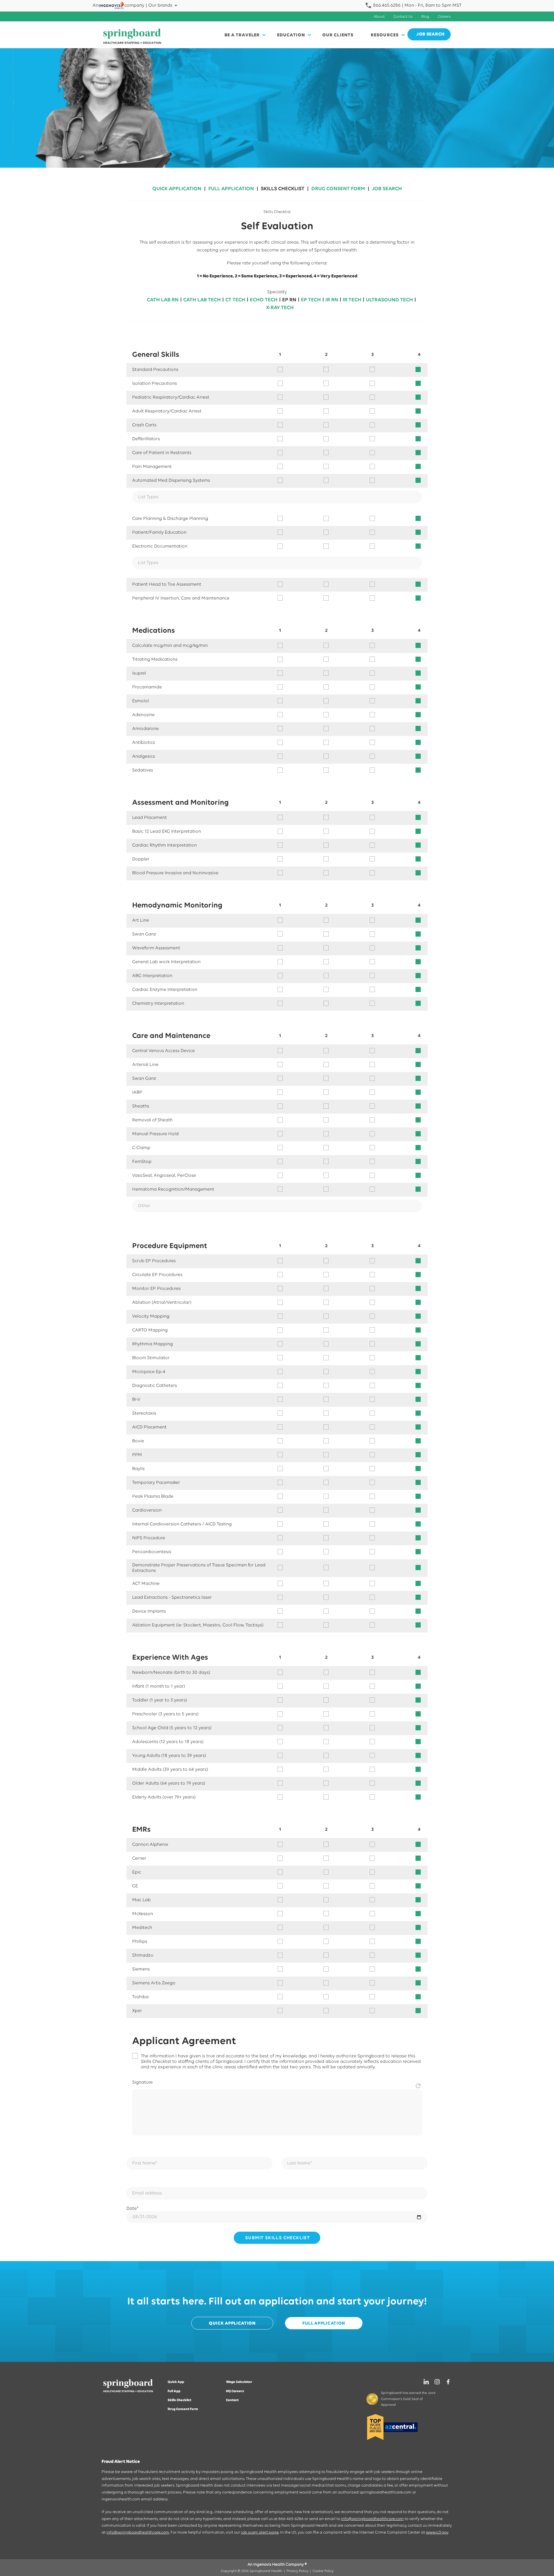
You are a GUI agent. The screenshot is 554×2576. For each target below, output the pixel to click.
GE (135, 1886)
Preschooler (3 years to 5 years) (165, 1714)
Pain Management (152, 467)
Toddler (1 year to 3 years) (160, 1700)
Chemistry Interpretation (158, 1004)
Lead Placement (149, 818)
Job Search (387, 189)
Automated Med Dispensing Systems (171, 481)
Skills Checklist (283, 189)
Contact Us (403, 17)
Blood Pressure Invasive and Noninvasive (175, 873)
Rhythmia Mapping (152, 1344)
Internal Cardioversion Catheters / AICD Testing (182, 1524)
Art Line (141, 920)
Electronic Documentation (160, 546)
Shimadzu (143, 1955)
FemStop (142, 1162)
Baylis (138, 1469)
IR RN (332, 300)
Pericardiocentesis (152, 1552)
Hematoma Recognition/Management (173, 1189)
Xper (137, 2011)
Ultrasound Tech (389, 300)
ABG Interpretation (152, 976)
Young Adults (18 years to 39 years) (169, 1756)
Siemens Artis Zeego (154, 1983)
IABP (137, 1092)
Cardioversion (147, 1510)
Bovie (138, 1441)
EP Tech (311, 300)
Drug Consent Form (338, 189)
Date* (132, 2209)
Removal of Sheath (152, 1120)
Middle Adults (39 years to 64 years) (170, 1770)
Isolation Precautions (155, 384)
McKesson (143, 1914)
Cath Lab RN (163, 300)
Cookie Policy (323, 2571)
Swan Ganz (144, 934)
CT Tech (235, 300)
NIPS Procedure (149, 1538)
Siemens (141, 1969)
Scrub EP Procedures (154, 1261)
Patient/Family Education (159, 533)
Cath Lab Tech (202, 300)
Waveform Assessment (156, 948)
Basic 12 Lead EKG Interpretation (166, 832)
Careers (444, 17)
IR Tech (352, 300)
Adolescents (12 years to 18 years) (168, 1742)
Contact (232, 2400)
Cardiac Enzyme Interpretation (165, 990)
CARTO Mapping (150, 1330)
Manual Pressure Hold (155, 1134)
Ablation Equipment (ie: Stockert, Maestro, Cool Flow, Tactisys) (198, 1625)
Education (291, 35)
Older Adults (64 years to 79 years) (169, 1783)
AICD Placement (149, 1427)
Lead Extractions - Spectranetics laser (172, 1598)
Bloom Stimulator (151, 1358)
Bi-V (136, 1400)
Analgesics (144, 756)
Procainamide (147, 687)
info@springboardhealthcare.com (372, 2519)
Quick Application (177, 189)
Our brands (160, 5)
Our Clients (338, 35)
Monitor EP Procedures (156, 1289)
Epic (137, 1872)
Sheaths (141, 1106)
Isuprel (139, 673)
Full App (174, 2391)
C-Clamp (141, 1148)
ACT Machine (146, 1584)
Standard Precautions (155, 370)
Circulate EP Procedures (157, 1275)
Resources (385, 35)
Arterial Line (145, 1065)
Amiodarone (145, 729)
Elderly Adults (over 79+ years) (164, 1797)
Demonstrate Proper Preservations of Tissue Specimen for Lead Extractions (199, 1568)
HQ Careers (235, 2391)
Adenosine (143, 715)
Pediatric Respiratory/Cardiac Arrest (171, 397)
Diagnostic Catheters (155, 1386)
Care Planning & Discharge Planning (170, 519)
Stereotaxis (144, 1413)
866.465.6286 (386, 5)
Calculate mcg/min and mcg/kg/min (170, 646)
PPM (137, 1455)
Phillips (140, 1942)
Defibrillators (146, 439)
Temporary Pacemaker (156, 1483)
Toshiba (140, 1997)
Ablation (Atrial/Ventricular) (162, 1303)
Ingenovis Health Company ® (280, 2565)
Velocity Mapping (151, 1316)
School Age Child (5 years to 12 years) (172, 1728)
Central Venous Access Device (163, 1051)
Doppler (141, 859)
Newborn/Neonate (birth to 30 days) (171, 1673)
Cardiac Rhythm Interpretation (164, 845)
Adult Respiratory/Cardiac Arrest (167, 411)
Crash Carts (144, 425)
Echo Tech (264, 300)
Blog (425, 17)
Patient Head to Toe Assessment (167, 584)
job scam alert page (260, 2533)
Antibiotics (144, 743)
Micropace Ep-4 (149, 1372)
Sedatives (143, 770)
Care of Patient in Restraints (162, 453)
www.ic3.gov (437, 2533)
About (379, 17)
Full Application (231, 189)
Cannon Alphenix (150, 1845)
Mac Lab (141, 1900)
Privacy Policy (297, 2571)
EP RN (289, 300)
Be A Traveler (242, 35)
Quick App (176, 2382)
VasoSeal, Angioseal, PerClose (164, 1176)
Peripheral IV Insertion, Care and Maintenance (181, 598)
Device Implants (149, 1611)
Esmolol (141, 701)
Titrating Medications (155, 660)
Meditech (142, 1928)
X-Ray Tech (280, 308)
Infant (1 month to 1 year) (159, 1686)
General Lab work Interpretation (166, 962)
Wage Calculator (239, 2382)
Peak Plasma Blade (153, 1497)
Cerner (139, 1858)
